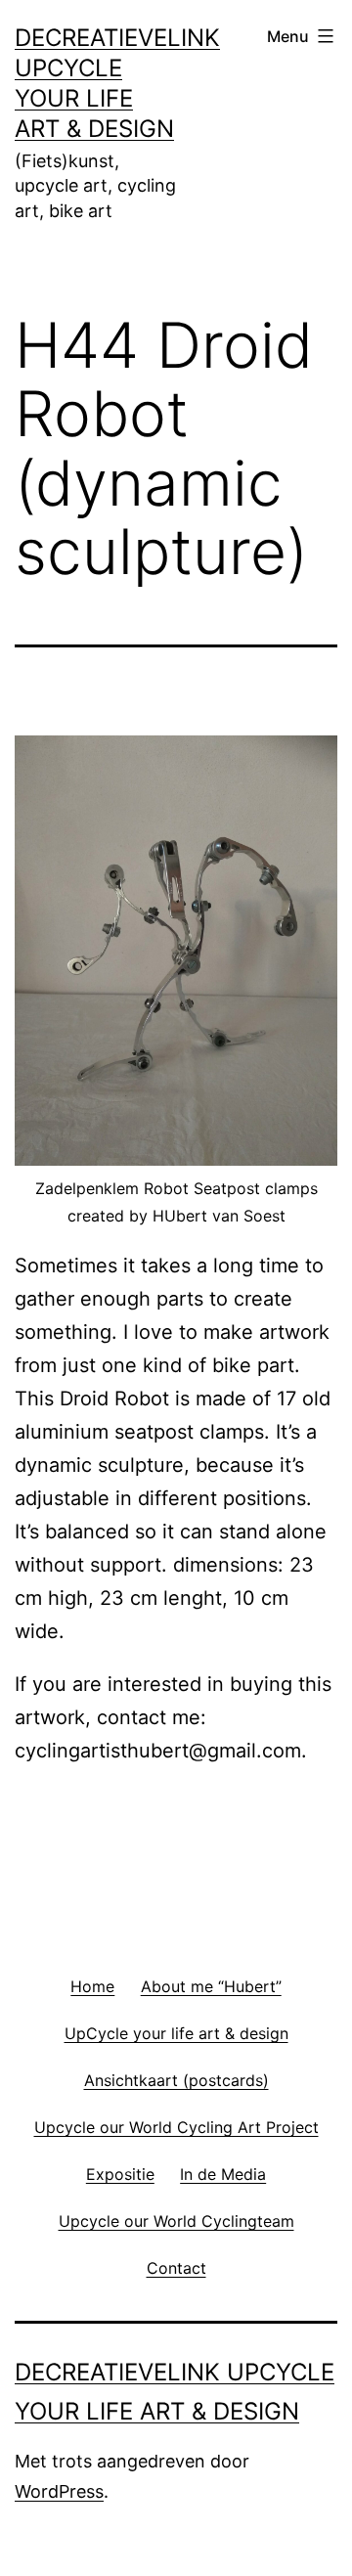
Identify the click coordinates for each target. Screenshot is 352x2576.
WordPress (59, 2491)
